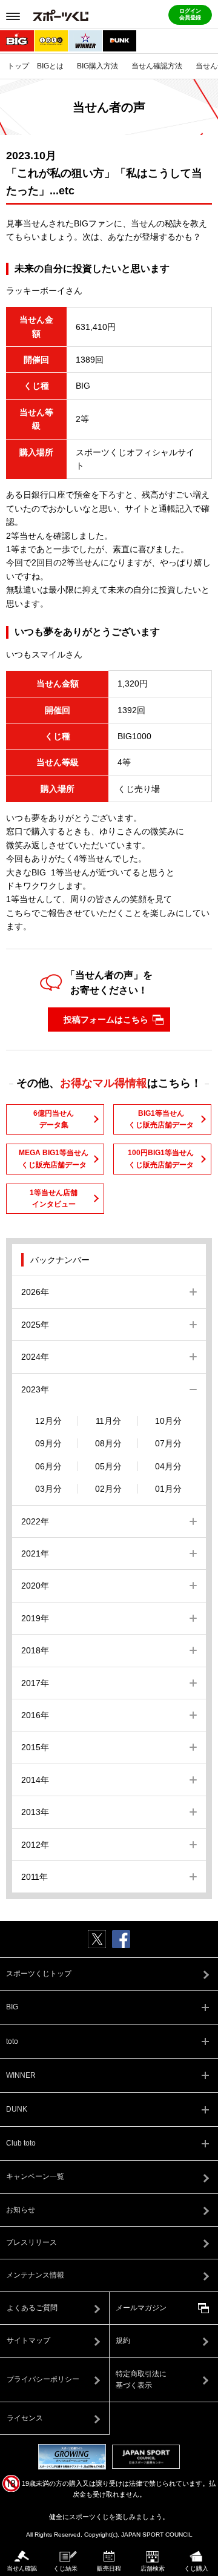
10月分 (168, 1421)
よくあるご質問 (32, 2308)
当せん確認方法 (157, 66)
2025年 (35, 1325)
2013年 (35, 1812)
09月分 (48, 1443)
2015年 (35, 1747)
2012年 (35, 1845)
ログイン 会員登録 (190, 15)
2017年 (35, 1683)
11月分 (108, 1421)
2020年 (35, 1586)
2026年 (35, 1292)
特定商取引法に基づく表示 (141, 2380)
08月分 (108, 1443)
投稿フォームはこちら (106, 1020)
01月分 (168, 1489)
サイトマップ (28, 2340)
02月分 (108, 1489)
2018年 (35, 1650)
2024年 (35, 1357)
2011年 (35, 1877)
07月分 (168, 1443)
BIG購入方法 (97, 66)
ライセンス (25, 2418)
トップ (18, 66)
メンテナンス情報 (35, 2275)
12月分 (48, 1421)
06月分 (48, 1466)
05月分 (108, 1466)
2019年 (35, 1618)
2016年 (35, 1715)
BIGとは (50, 66)
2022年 (35, 1521)
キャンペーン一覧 (35, 2176)
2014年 (35, 1780)
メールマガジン (141, 2308)
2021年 (35, 1553)
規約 (123, 2340)
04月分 (168, 1466)
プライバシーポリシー (43, 2379)
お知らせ (21, 2210)
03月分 (48, 1489)
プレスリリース (31, 2242)
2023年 (35, 1389)
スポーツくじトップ (39, 1974)
